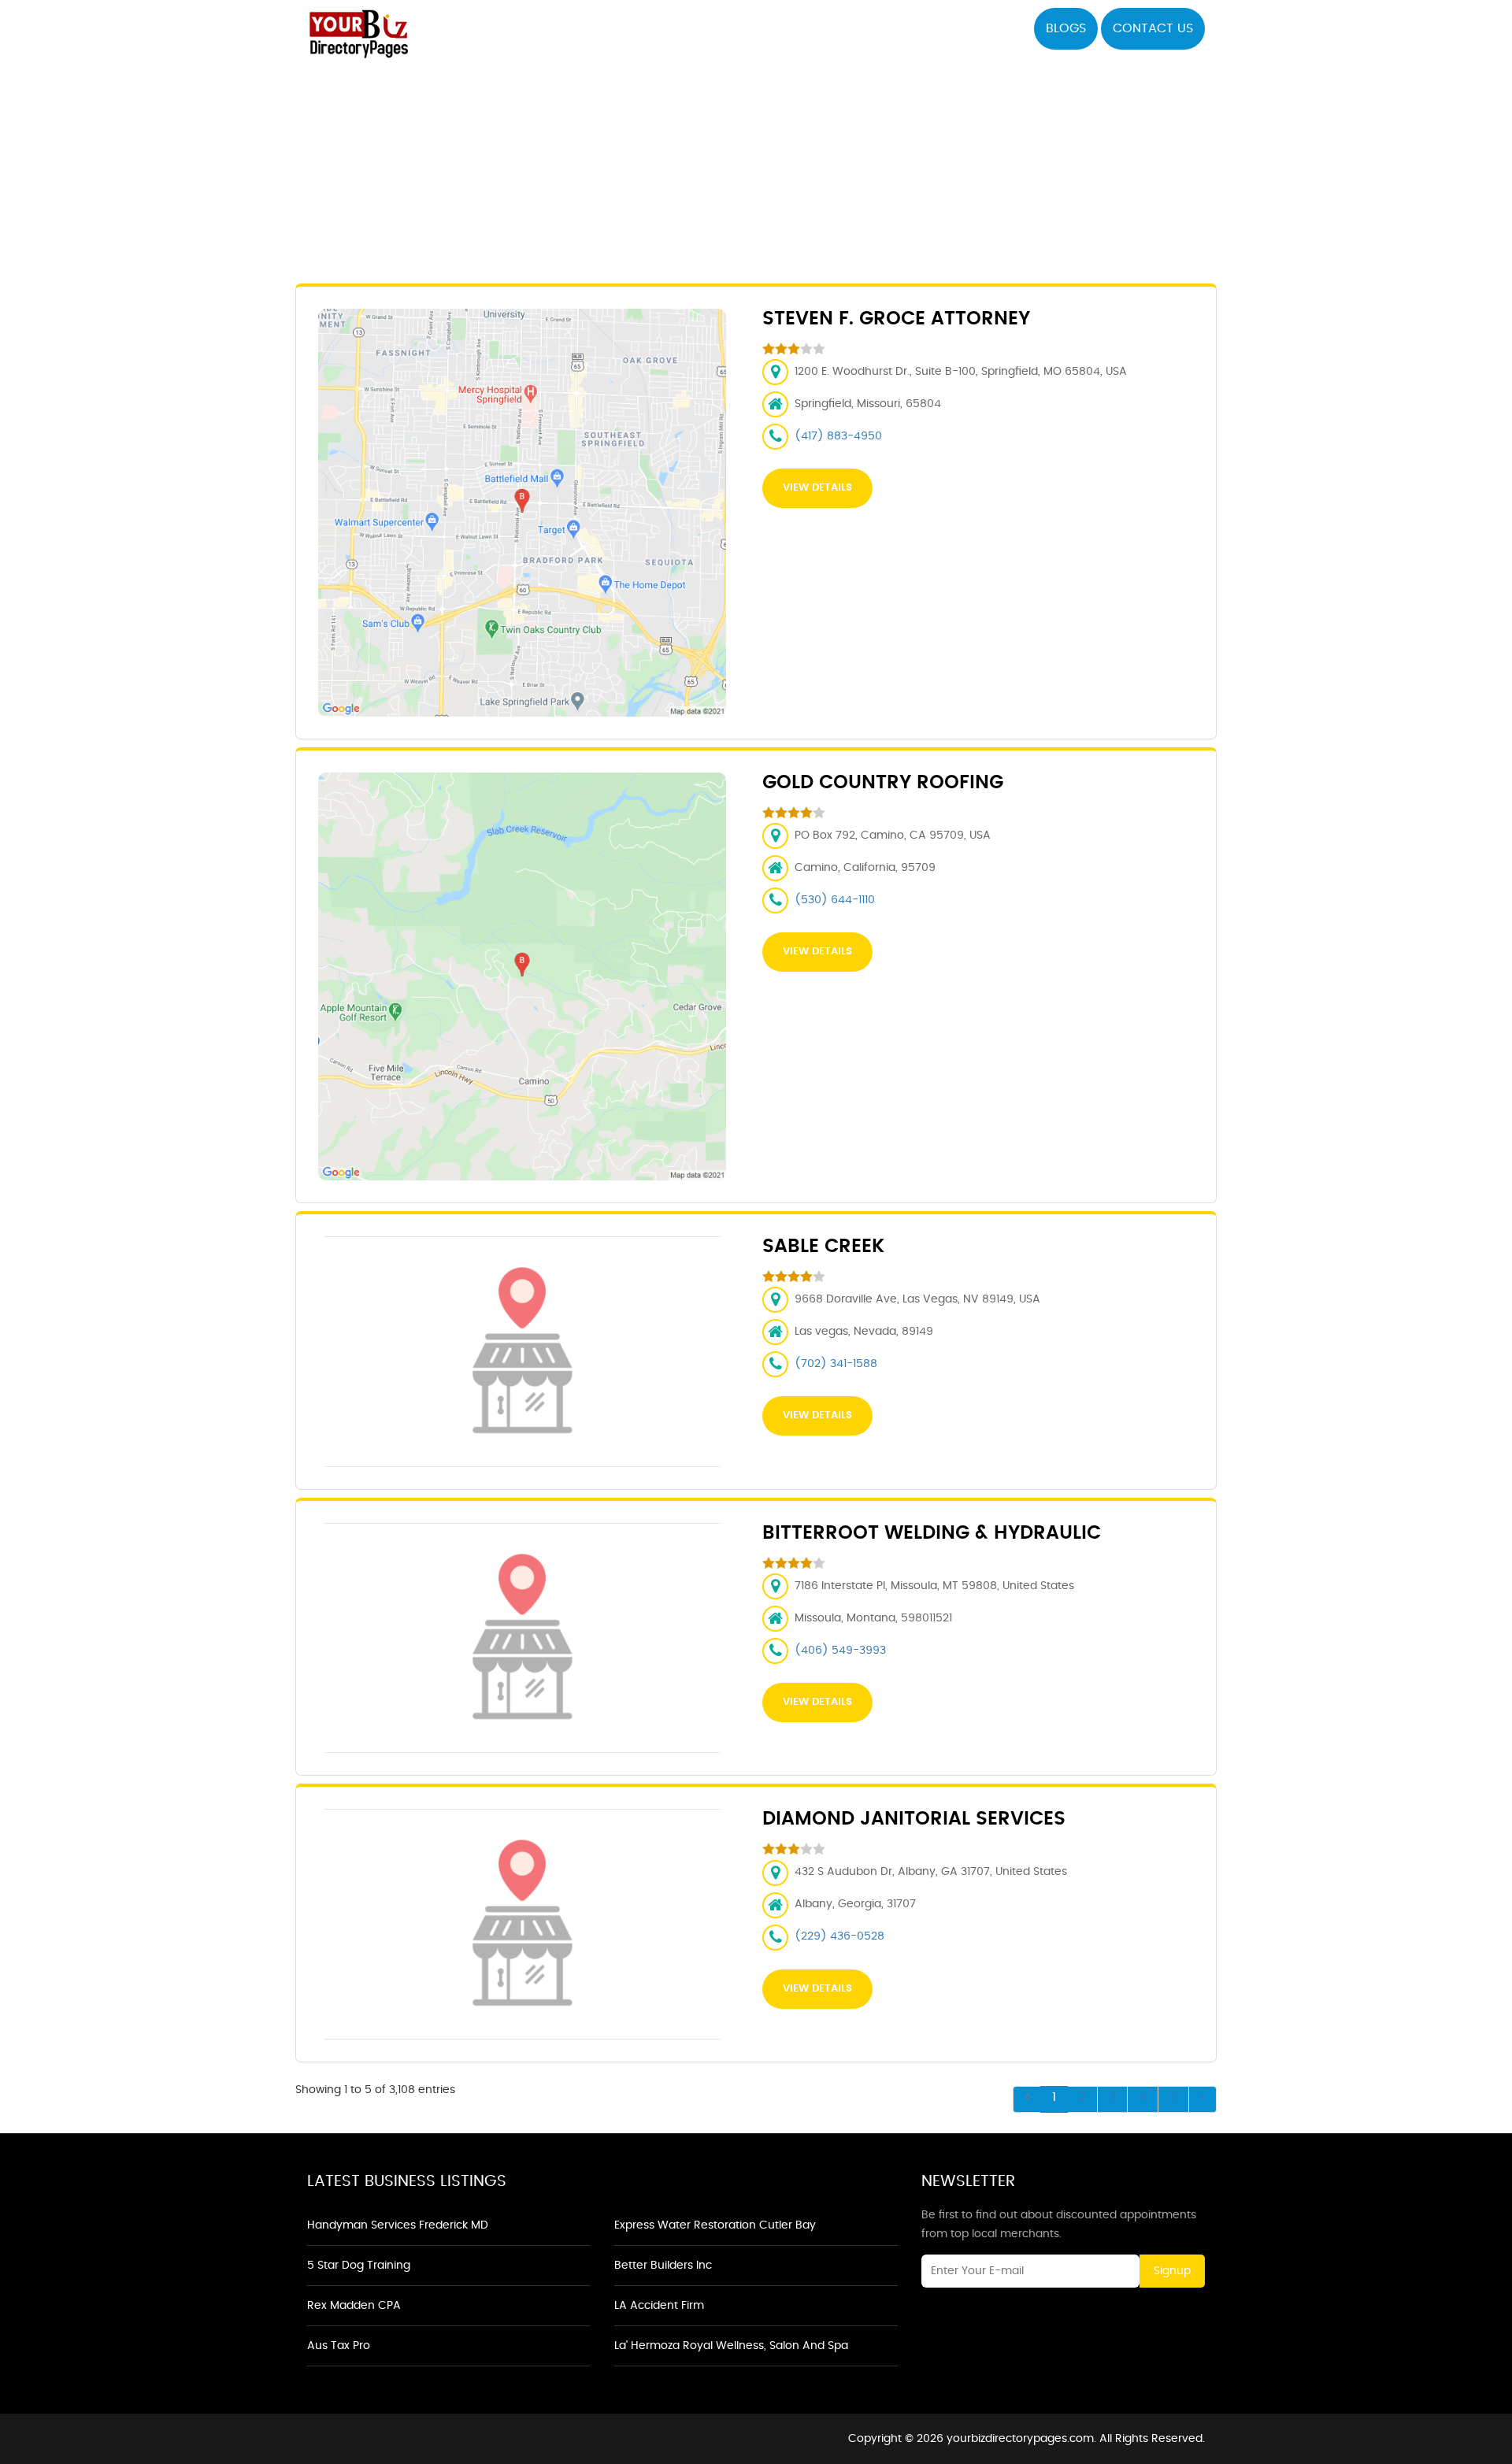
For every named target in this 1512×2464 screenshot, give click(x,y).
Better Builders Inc (663, 2266)
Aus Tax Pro (339, 2346)
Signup (1172, 2271)
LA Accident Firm (659, 2306)
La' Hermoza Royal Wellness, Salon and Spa (731, 2346)
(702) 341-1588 (836, 1364)
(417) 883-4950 (838, 436)
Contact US (1153, 28)
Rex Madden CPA (354, 2306)
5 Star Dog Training (359, 2266)
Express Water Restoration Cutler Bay (715, 2225)
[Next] (1203, 2099)
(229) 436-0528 (839, 1936)
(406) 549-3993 (840, 1651)
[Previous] (1027, 2099)
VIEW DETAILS (817, 488)
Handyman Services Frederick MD (398, 2225)
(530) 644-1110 (835, 900)
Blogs (1066, 28)
